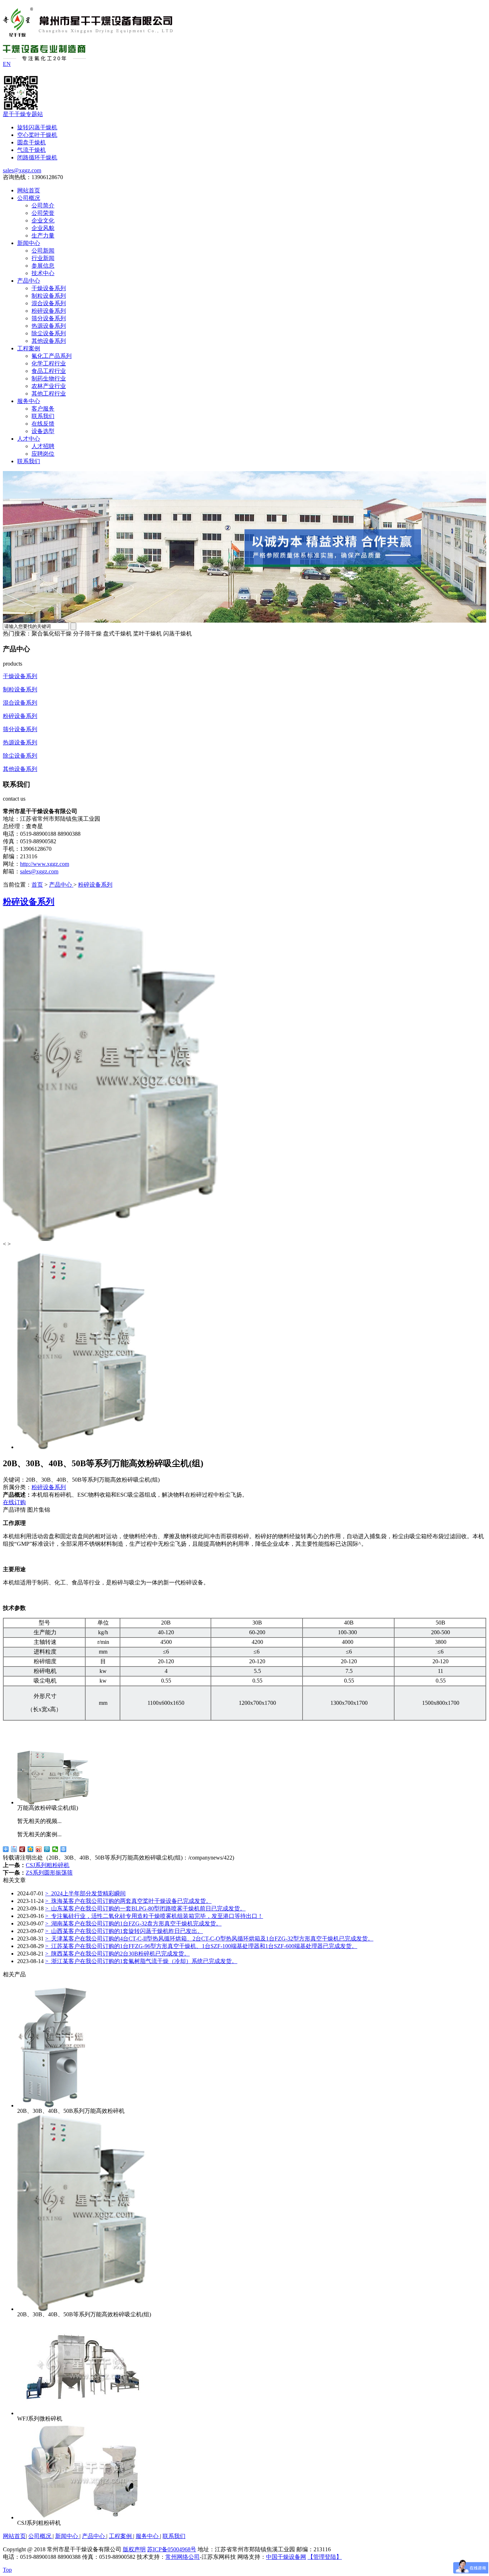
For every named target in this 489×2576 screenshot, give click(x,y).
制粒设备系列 (49, 296)
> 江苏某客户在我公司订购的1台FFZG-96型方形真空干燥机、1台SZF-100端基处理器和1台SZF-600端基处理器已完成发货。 (201, 1946)
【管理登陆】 (325, 2557)
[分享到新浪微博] (39, 1849)
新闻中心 (29, 243)
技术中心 (43, 273)
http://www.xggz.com (45, 864)
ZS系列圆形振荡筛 (49, 1873)
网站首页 (29, 190)
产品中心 (29, 281)
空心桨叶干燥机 (37, 135)
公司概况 (29, 198)
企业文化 (43, 220)
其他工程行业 (49, 394)
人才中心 (29, 439)
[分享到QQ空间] (31, 1849)
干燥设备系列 (49, 288)
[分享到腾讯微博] (47, 1849)
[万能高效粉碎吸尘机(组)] (53, 1802)
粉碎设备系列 (49, 311)
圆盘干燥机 (32, 142)
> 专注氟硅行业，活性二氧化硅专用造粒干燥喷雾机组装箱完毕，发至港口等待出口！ (154, 1916)
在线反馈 (43, 424)
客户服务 (43, 409)
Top (7, 2570)
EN (7, 64)
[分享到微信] (55, 1849)
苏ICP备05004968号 (172, 2549)
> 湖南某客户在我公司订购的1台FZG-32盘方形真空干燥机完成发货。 (133, 1923)
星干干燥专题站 (23, 114)
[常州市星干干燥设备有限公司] (88, 33)
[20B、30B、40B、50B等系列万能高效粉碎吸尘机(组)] (82, 2309)
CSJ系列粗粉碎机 (48, 1865)
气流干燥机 (32, 150)
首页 (37, 885)
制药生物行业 (49, 378)
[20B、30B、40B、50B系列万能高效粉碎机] (53, 2105)
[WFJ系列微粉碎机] (82, 2413)
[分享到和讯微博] (22, 1849)
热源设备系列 (49, 326)
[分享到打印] (64, 1849)
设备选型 (43, 431)
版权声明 (134, 2549)
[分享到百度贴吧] (14, 1849)
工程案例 (29, 348)
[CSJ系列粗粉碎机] (82, 2517)
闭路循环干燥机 (37, 157)
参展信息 (43, 266)
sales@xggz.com (22, 170)
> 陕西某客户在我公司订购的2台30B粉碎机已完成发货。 (117, 1954)
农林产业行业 (49, 386)
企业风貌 (43, 228)
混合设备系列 (49, 303)
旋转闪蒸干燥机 (37, 127)
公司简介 (43, 205)
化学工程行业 (49, 363)
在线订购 (14, 1502)
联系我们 (43, 416)
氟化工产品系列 (52, 356)
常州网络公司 (183, 2557)
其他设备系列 (49, 341)
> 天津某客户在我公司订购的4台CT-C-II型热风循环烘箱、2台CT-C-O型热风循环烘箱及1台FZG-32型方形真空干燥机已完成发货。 (209, 1939)
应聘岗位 (43, 454)
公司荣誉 (43, 213)
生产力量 (43, 236)
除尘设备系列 (49, 333)
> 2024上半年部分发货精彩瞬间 (85, 1893)
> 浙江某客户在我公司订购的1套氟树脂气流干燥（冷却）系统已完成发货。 (141, 1961)
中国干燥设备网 (286, 2557)
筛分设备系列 (49, 318)
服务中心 (29, 401)
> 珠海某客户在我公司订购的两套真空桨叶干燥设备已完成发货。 (128, 1901)
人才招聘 (43, 446)
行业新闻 (43, 258)
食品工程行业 (49, 371)
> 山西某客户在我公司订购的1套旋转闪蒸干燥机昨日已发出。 (124, 1931)
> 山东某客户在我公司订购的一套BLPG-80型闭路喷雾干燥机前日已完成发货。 (145, 1908)
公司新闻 (43, 251)
